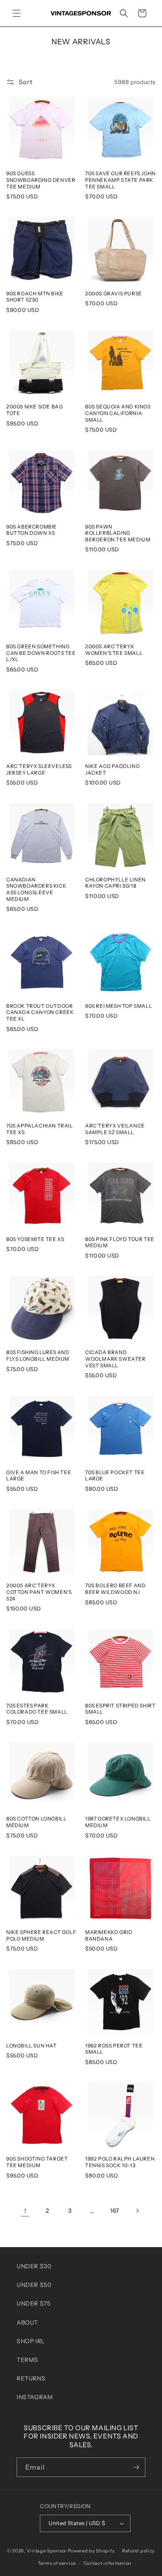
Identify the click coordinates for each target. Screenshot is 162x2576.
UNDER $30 (34, 2266)
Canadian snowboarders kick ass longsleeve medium (36, 889)
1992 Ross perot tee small (114, 2049)
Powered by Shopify (91, 2550)
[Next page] (137, 2211)
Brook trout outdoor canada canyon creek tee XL (40, 1012)
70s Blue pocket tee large (115, 1476)
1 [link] (25, 2211)
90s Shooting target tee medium (37, 2162)
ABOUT (27, 2323)
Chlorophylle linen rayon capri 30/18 (115, 883)
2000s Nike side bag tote (34, 410)
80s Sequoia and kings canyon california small (118, 413)
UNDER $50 (34, 2285)
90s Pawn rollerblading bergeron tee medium (118, 533)
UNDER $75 (33, 2303)
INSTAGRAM (35, 2397)
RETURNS (31, 2378)
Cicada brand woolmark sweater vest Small (115, 1359)
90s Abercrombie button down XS (32, 530)
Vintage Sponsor (47, 2550)
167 (115, 2211)
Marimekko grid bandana (109, 1935)
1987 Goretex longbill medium (118, 1822)
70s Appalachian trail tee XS (40, 1129)
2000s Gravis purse (114, 293)
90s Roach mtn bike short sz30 (35, 297)
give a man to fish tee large (39, 1476)
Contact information (108, 2563)
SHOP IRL (31, 2341)
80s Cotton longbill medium (36, 1822)
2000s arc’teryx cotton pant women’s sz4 (39, 1592)
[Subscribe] (136, 2467)
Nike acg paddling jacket (112, 769)
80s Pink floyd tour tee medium (120, 1242)
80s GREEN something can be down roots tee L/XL (41, 653)
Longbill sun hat (32, 2046)
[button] (17, 13)
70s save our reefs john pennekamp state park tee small (120, 180)
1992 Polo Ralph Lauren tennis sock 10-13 (120, 2162)
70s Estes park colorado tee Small (37, 1709)
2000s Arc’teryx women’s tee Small (114, 650)
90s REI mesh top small (119, 1006)
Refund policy (139, 2551)
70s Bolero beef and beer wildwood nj (115, 1589)
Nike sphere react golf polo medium (41, 1935)
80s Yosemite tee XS (35, 1239)
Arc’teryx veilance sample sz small (115, 1129)
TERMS (27, 2360)
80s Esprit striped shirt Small (120, 1709)
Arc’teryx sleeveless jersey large (39, 769)
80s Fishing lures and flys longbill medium (38, 1356)
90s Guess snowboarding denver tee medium (41, 180)
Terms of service (57, 2563)
